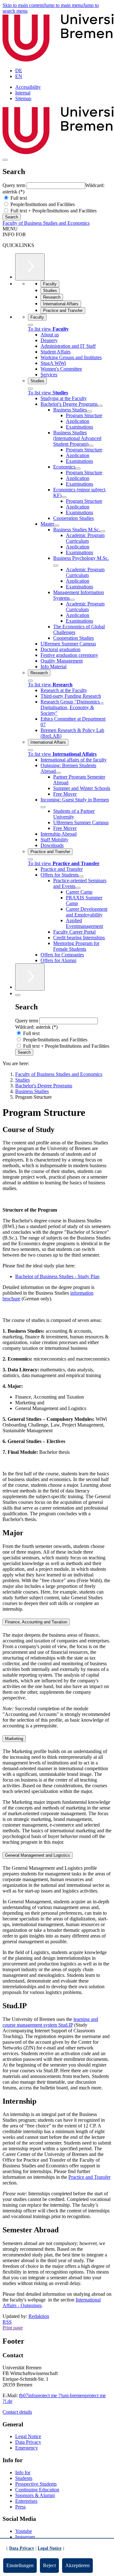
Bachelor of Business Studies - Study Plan (57, 1276)
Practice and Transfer (89, 2177)
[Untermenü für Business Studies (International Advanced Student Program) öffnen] (91, 446)
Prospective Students (36, 2484)
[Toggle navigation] (5, 160)
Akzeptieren (77, 2565)
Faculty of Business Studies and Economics (46, 223)
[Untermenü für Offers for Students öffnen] (81, 877)
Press (20, 2507)
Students (24, 2478)
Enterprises (26, 2501)
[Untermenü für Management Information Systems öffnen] (72, 600)
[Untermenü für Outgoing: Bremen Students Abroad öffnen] (58, 773)
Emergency (27, 2448)
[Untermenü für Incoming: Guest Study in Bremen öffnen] (43, 807)
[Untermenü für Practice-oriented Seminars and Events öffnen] (78, 888)
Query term (15, 185)
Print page (13, 2328)
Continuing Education (37, 2490)
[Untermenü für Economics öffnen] (78, 469)
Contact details (17, 2412)
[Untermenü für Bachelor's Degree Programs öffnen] (100, 406)
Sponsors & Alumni (35, 2495)
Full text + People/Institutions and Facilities (53, 211)
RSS (7, 2322)
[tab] (57, 1622)
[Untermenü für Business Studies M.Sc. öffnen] (103, 531)
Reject (49, 2565)
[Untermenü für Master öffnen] (57, 526)
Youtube (24, 2531)
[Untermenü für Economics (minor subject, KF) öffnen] (64, 497)
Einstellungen (20, 2565)
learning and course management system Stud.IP (50, 2022)
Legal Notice (28, 2436)
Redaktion (39, 2316)
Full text (18, 198)
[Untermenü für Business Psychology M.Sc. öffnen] (56, 566)
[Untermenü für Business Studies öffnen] (89, 411)
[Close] (30, 325)
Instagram (25, 2537)
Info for (23, 2472)
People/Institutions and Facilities (42, 204)
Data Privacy (28, 2442)
